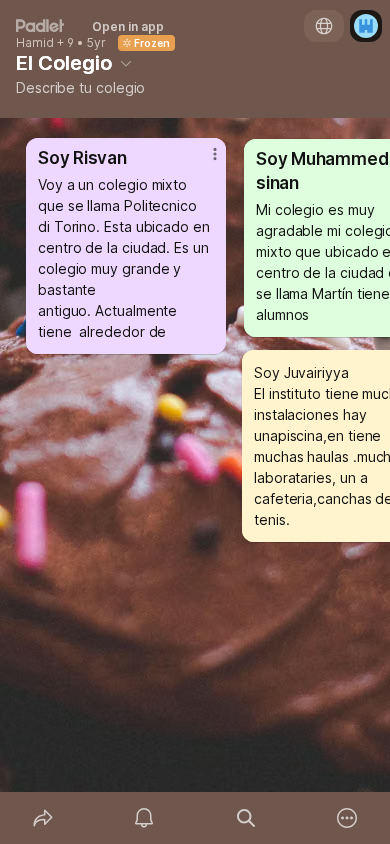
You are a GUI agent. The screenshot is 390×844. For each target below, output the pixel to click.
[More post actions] (202, 162)
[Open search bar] (246, 818)
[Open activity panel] (145, 818)
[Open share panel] (43, 818)
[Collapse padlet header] (126, 63)
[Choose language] (324, 26)
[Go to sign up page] (366, 26)
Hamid (35, 43)
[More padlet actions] (348, 818)
